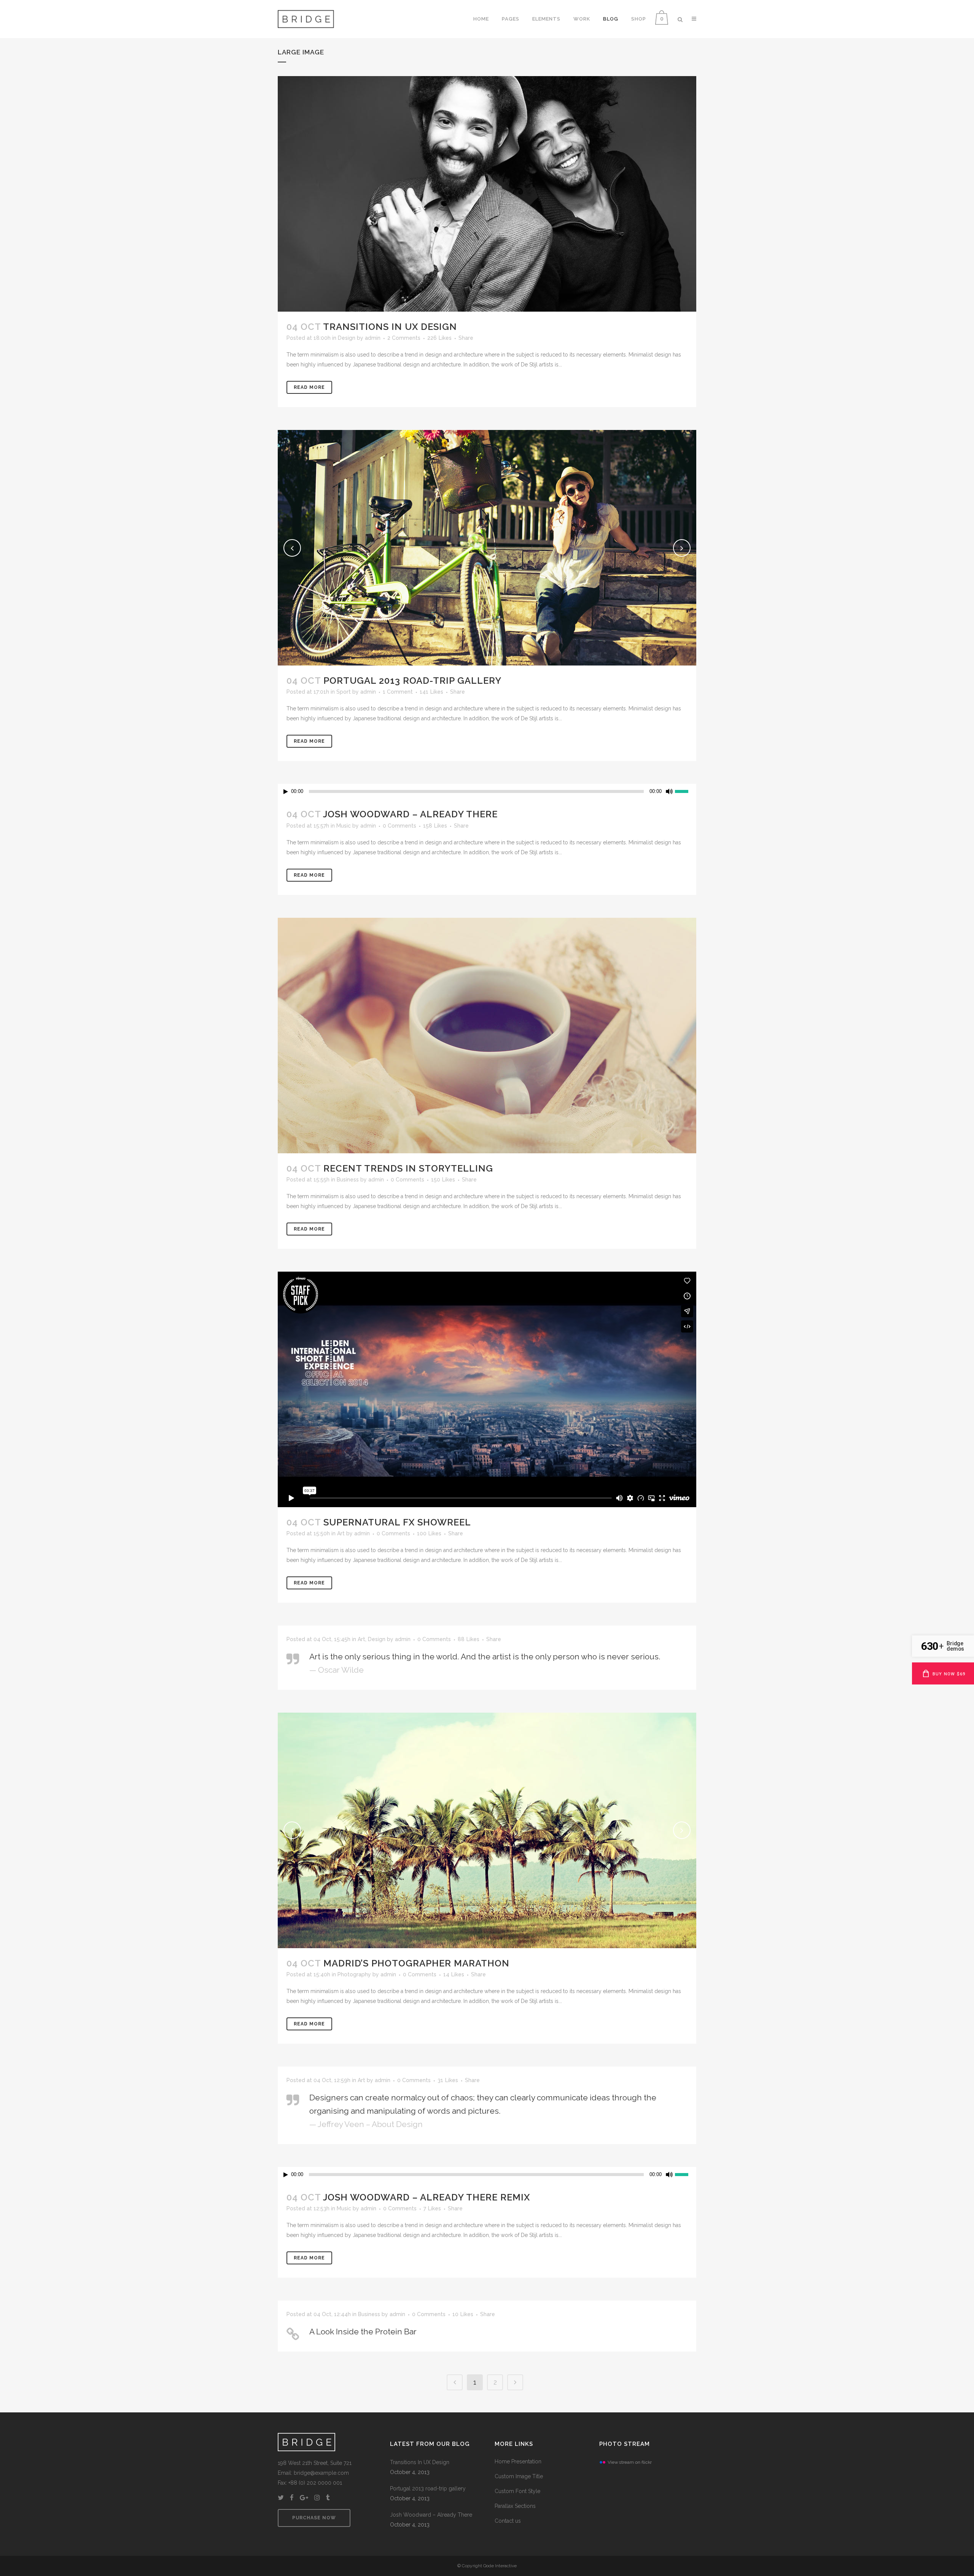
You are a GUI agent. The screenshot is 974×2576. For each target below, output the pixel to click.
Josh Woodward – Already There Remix (427, 2197)
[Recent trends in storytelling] (487, 1036)
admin (373, 338)
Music (344, 826)
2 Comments (404, 338)
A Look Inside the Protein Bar (363, 2332)
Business (348, 1180)
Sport (344, 692)
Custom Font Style (517, 2491)
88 (469, 1639)
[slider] (686, 791)
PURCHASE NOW (314, 2518)
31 (448, 2080)
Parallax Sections (515, 2506)
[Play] (286, 792)
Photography (354, 1974)
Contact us (508, 2521)
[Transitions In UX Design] (487, 194)
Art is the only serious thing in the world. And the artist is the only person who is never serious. (485, 1657)
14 (454, 1974)
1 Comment (398, 692)
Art (341, 1533)
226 (439, 338)
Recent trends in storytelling (408, 1168)
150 (443, 1180)
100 (429, 1533)
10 (463, 2314)
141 (431, 692)
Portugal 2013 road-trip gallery (412, 681)
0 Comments (399, 826)
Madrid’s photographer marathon (416, 1963)
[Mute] (669, 791)
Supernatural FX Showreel (397, 1522)
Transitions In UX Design (390, 327)
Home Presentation (518, 2461)
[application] (487, 791)
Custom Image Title (519, 2476)
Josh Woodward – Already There (410, 814)
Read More (309, 387)
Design (347, 338)
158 (435, 826)
